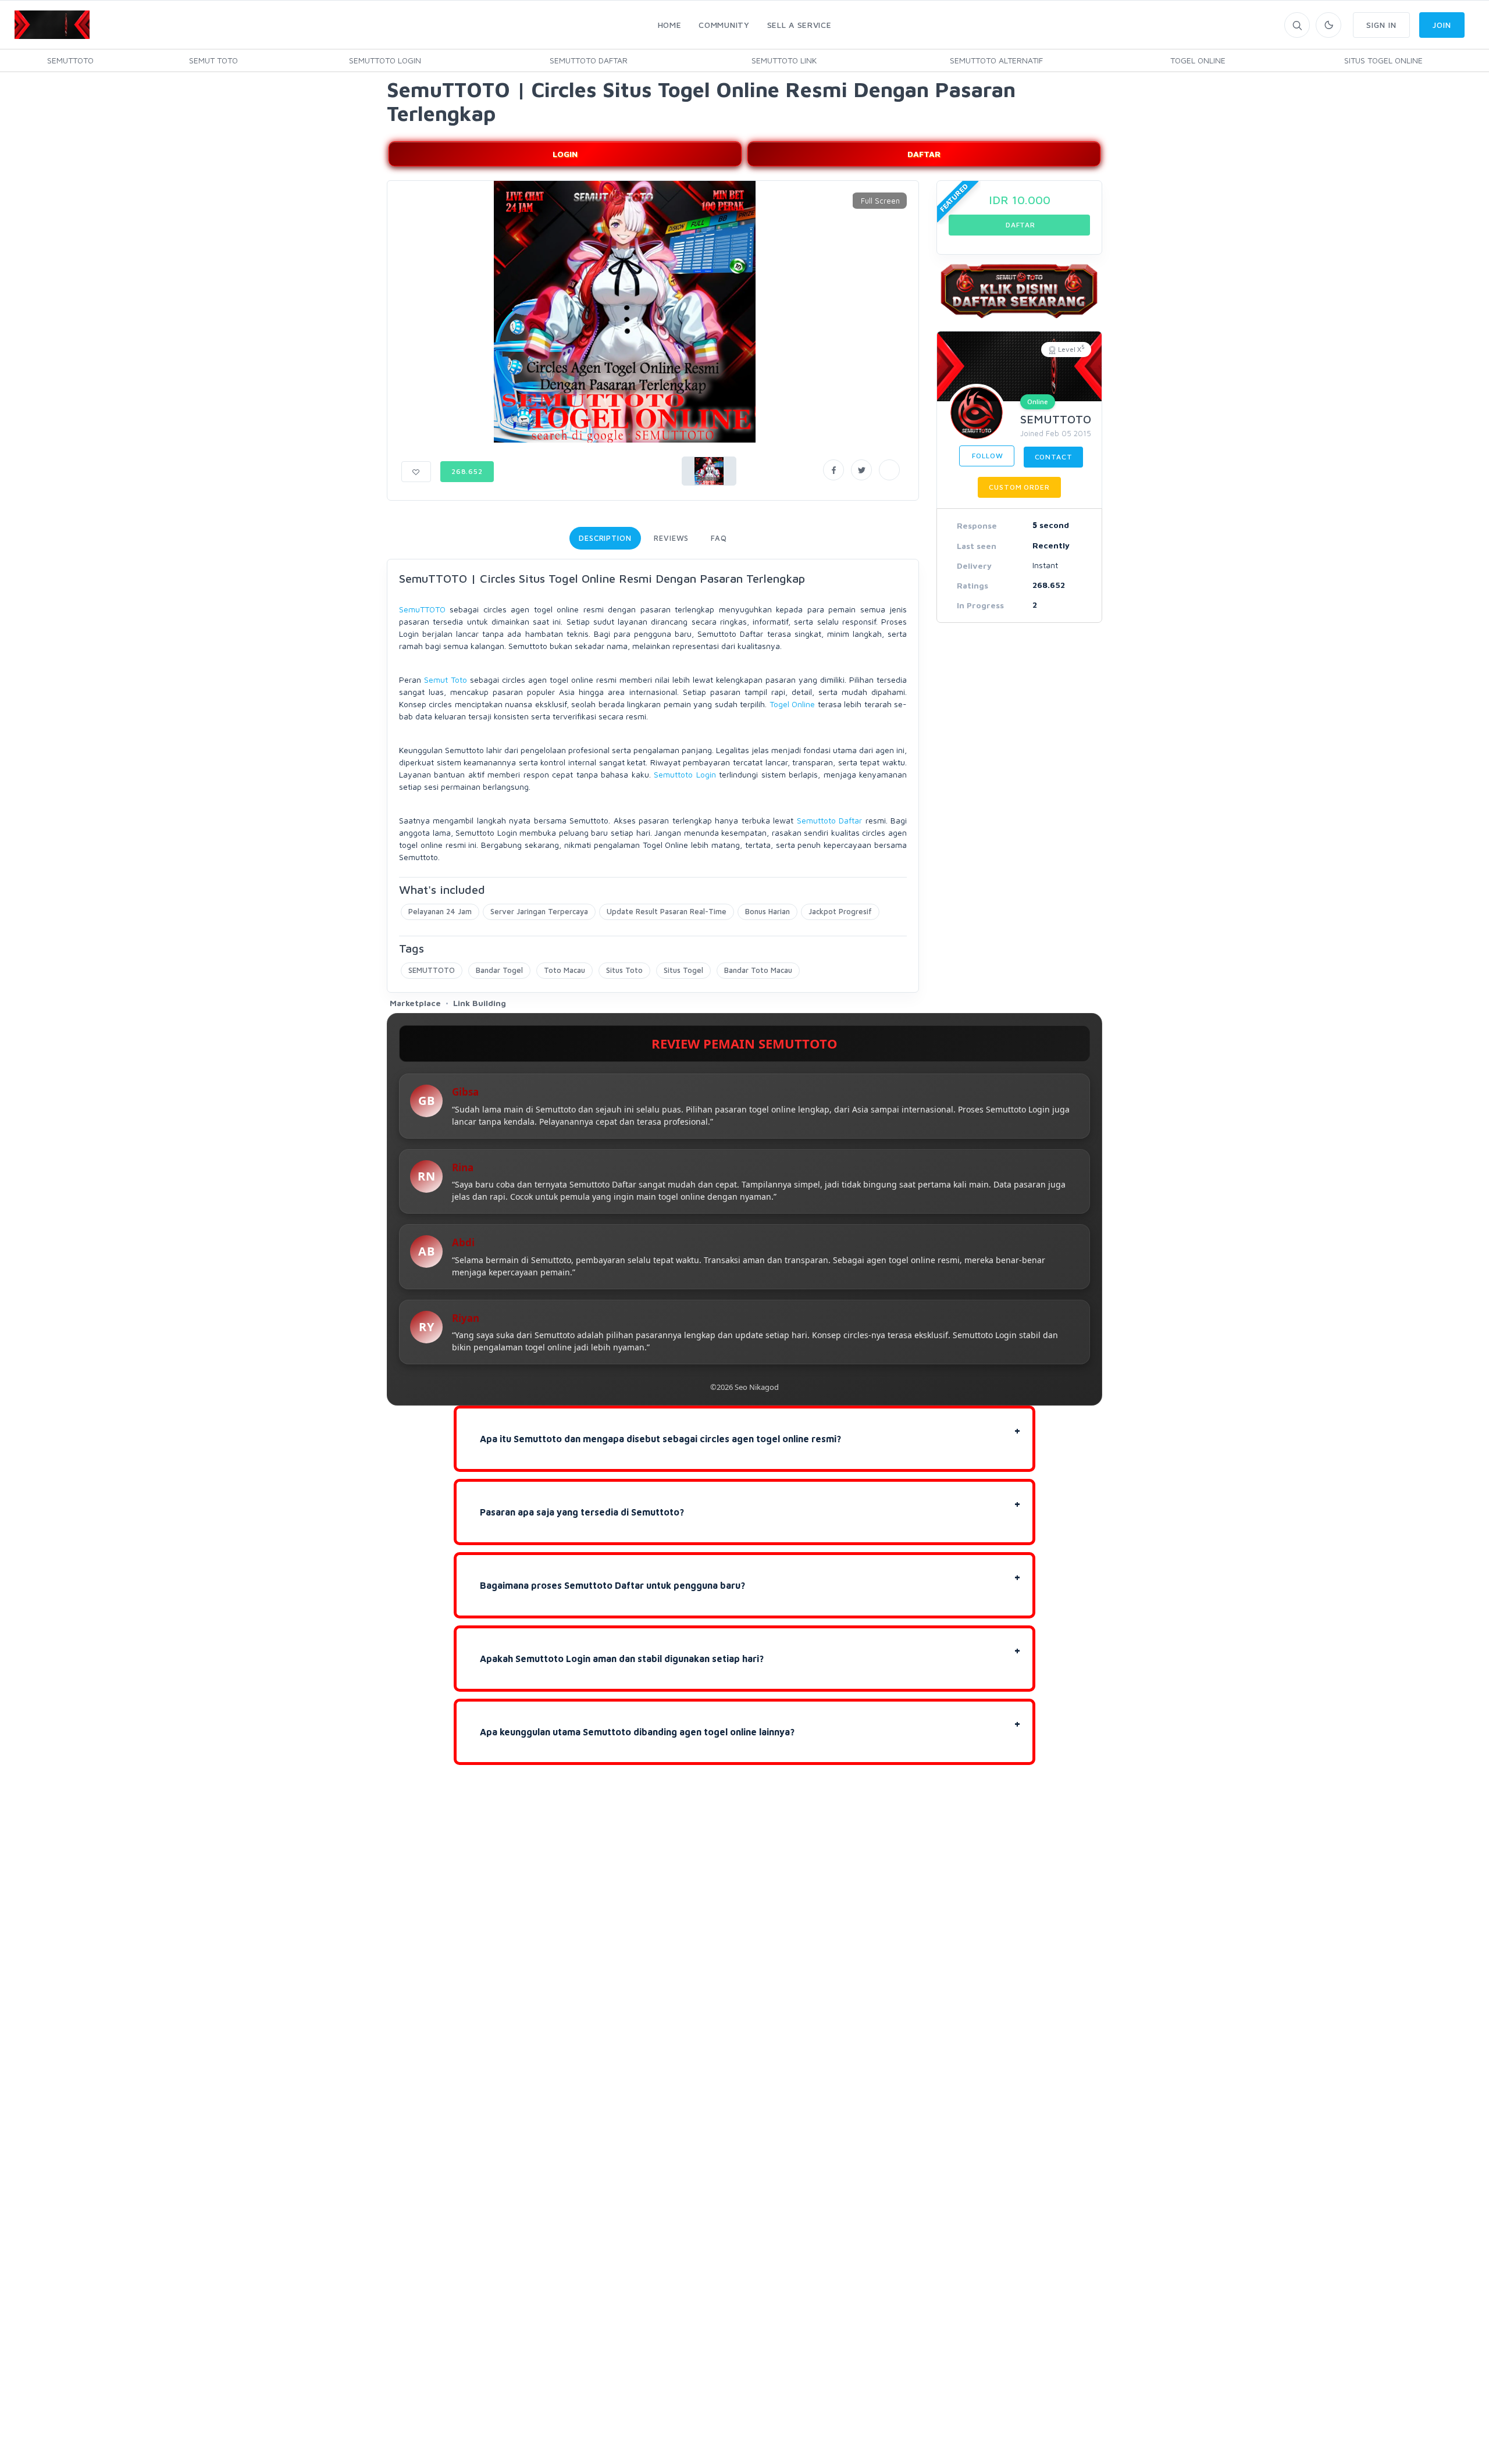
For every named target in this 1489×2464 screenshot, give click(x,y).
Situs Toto (624, 970)
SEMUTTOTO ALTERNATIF (996, 60)
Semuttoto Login (685, 774)
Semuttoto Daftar (829, 820)
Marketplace (415, 1003)
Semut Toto (446, 680)
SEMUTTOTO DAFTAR (589, 60)
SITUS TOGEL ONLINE (1383, 60)
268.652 (467, 471)
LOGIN (565, 154)
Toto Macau (564, 970)
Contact (1054, 457)
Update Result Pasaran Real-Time (667, 911)
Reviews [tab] (671, 538)
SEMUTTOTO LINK (784, 60)
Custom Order (1019, 487)
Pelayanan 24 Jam (440, 911)
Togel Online (792, 704)
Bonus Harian (767, 911)
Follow (987, 456)
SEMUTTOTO (70, 60)
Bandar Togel (499, 970)
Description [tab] (605, 538)
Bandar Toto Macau (758, 970)
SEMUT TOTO (213, 60)
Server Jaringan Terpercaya (539, 911)
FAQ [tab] (719, 538)
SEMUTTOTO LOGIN (385, 60)
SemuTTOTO (422, 609)
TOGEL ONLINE (1198, 60)
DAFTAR (924, 154)
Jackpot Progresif (840, 911)
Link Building (480, 1003)
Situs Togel (683, 970)
